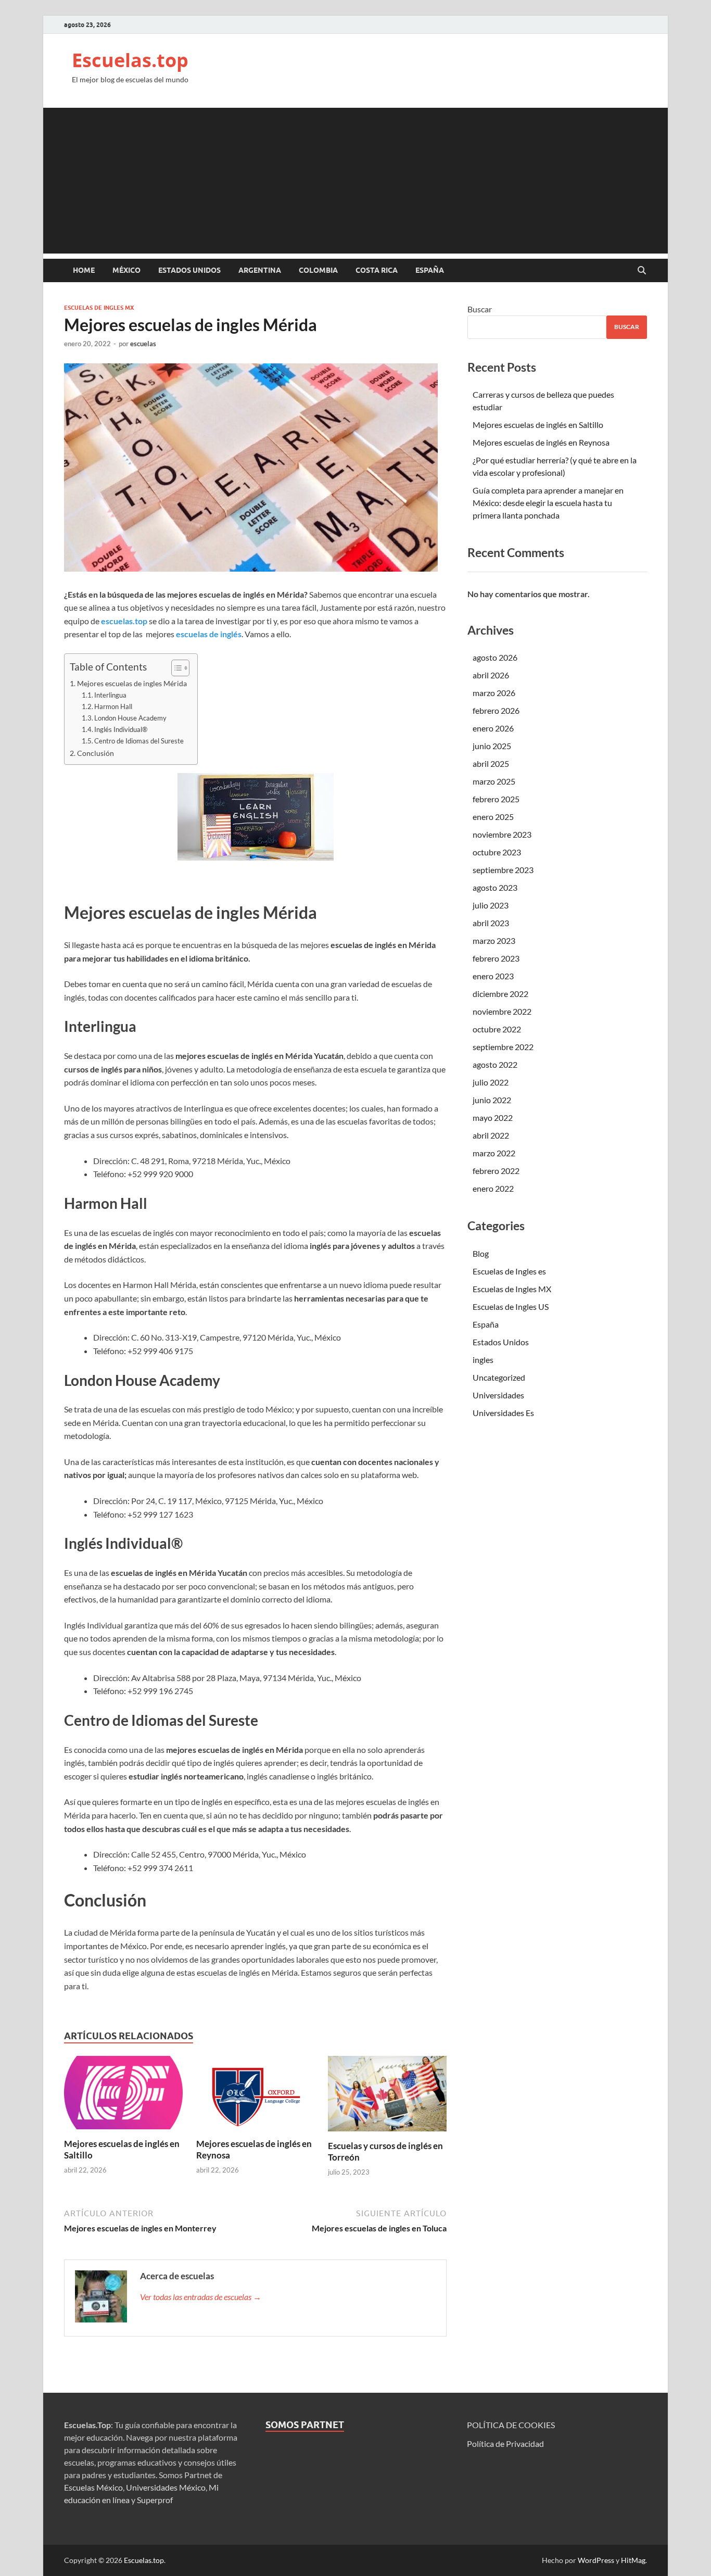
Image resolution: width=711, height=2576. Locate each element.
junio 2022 (492, 1100)
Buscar (480, 309)
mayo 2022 (493, 1117)
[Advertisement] (355, 181)
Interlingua (110, 695)
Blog (481, 1253)
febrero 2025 (496, 799)
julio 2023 (491, 905)
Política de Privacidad (505, 2444)
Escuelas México (93, 2487)
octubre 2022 (497, 1029)
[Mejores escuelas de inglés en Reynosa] (256, 2096)
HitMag (633, 2560)
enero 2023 (493, 976)
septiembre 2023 (503, 870)
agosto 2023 (495, 887)
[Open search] (642, 271)
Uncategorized (499, 1377)
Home (84, 270)
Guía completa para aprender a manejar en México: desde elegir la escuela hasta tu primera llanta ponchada (548, 503)
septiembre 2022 (503, 1047)
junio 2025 (492, 746)
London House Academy (130, 718)
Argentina (260, 270)
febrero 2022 (496, 1171)
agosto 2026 (495, 657)
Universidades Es (503, 1413)
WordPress (596, 2560)
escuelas (143, 344)
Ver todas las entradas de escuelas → (201, 2297)
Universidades (498, 1395)
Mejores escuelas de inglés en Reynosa (541, 442)
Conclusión (96, 753)
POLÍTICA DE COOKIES (511, 2425)
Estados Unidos (189, 270)
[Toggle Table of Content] (175, 668)
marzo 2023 (494, 940)
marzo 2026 (494, 693)
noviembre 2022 (502, 1011)
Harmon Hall (113, 706)
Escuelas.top (130, 60)
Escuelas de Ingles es (509, 1271)
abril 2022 (491, 1135)
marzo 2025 (494, 781)
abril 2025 (491, 763)
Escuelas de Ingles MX (99, 308)
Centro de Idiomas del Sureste (139, 741)
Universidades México (166, 2487)
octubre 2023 (497, 852)
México (126, 270)
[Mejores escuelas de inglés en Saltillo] (123, 2096)
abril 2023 (491, 923)
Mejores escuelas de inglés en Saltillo (538, 425)
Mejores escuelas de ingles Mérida (132, 683)
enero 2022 (493, 1188)
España (430, 270)
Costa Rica (377, 270)
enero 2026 (493, 728)
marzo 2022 (494, 1153)
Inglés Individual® (121, 729)
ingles (483, 1360)
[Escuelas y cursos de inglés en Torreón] (387, 2097)
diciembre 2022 (500, 994)
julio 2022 (491, 1082)
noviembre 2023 (502, 834)
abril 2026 (491, 675)
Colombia (318, 270)
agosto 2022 (495, 1064)
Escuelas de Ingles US (511, 1306)
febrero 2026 (496, 710)
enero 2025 (493, 817)
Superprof (155, 2500)
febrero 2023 (496, 958)
